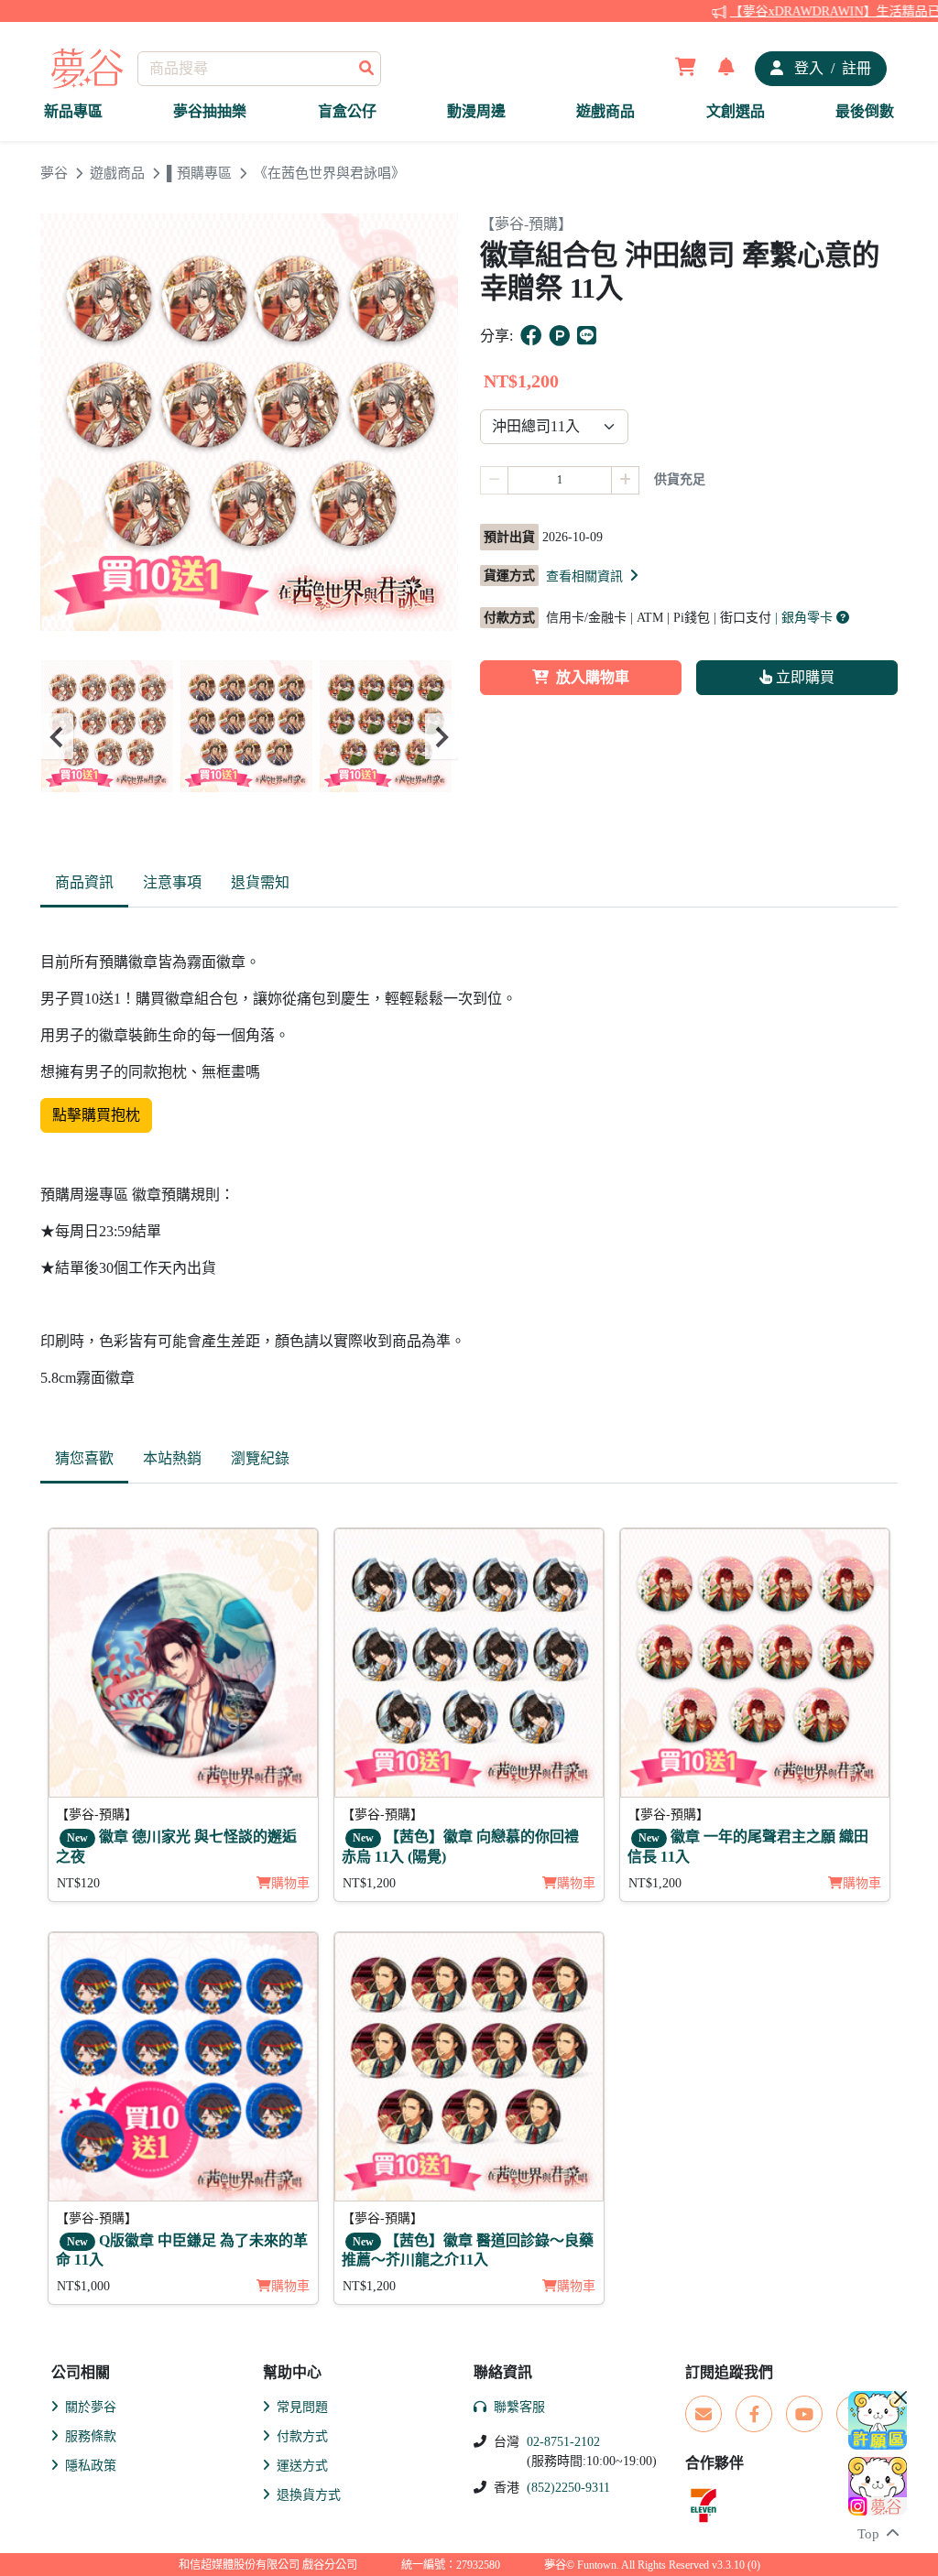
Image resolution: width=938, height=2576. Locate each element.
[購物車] (686, 69)
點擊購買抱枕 (96, 1115)
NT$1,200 (369, 1883)
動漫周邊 (476, 111)
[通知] (726, 69)
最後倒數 (865, 111)
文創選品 (736, 111)
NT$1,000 (83, 2286)
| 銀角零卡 (806, 618)
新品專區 (73, 111)
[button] (594, 576)
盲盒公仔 (347, 111)
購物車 (290, 1883)
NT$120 (78, 1883)
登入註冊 (831, 68)
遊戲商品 (605, 111)
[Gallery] (249, 737)
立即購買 (803, 677)
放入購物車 (593, 677)
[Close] (900, 2397)
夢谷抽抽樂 (210, 111)
